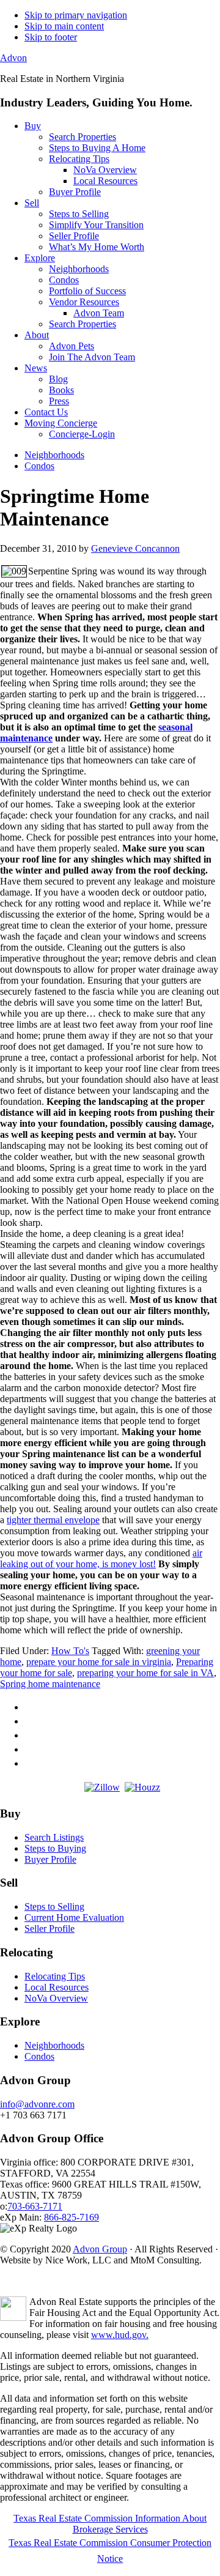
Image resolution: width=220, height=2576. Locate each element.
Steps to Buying (55, 1848)
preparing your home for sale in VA (145, 1673)
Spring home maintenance (50, 1684)
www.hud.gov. (120, 2335)
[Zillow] (102, 1787)
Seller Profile (50, 1928)
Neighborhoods (54, 2045)
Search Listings (54, 1837)
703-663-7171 (35, 2206)
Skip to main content (64, 26)
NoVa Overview (56, 1998)
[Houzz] (142, 1787)
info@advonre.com (37, 2104)
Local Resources (57, 1987)
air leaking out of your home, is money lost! (101, 1558)
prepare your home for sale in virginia (99, 1662)
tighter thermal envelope (53, 1520)
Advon (13, 58)
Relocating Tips (55, 1976)
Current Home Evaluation (74, 1917)
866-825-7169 (71, 2217)
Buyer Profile (50, 1859)
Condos (39, 2056)
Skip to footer (51, 37)
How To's (70, 1651)
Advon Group (100, 2249)
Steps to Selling (54, 1906)
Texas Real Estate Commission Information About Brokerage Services (110, 2524)
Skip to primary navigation (76, 15)
